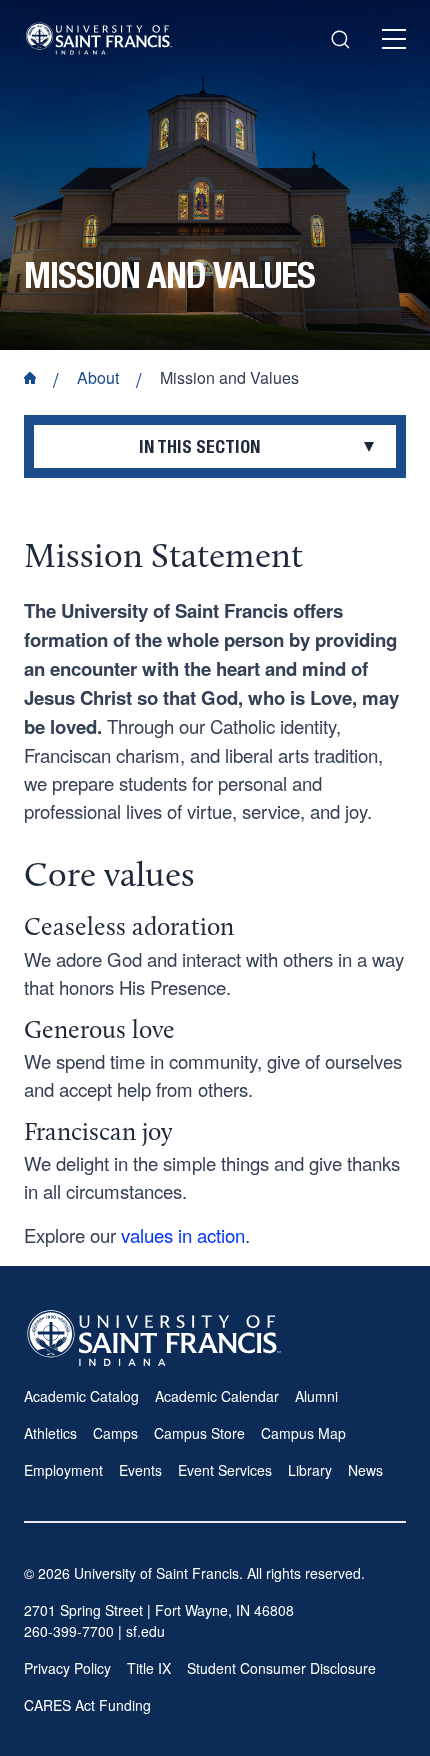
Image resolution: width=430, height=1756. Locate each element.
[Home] (99, 38)
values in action (183, 1235)
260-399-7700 (69, 1631)
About (98, 377)
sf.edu (145, 1631)
